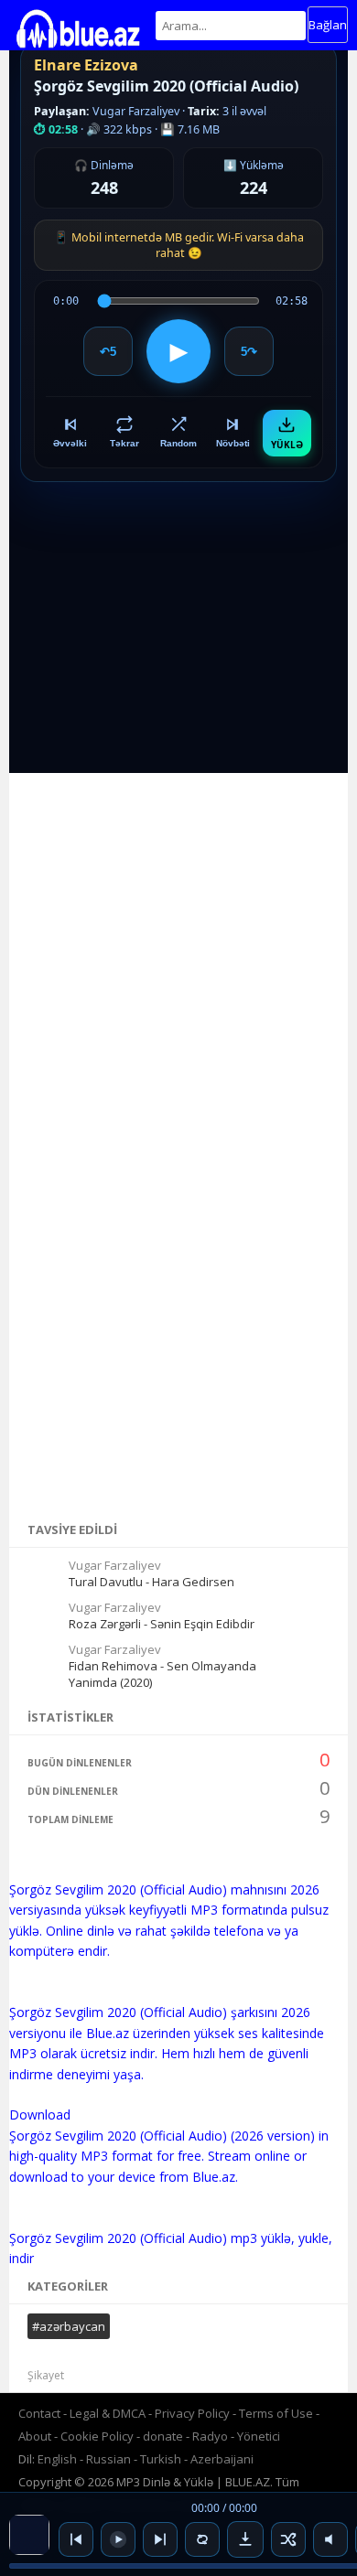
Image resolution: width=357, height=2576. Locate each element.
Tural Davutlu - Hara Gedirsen (151, 1582)
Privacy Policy (192, 2413)
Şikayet (46, 2375)
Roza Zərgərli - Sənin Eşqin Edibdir (162, 1624)
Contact (39, 2413)
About (35, 2436)
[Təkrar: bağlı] (202, 2539)
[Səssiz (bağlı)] (330, 2539)
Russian (108, 2459)
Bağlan (328, 25)
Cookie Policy (98, 2436)
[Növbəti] (160, 2539)
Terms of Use (276, 2413)
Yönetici (259, 2436)
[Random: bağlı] (288, 2539)
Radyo (210, 2436)
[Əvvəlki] (76, 2539)
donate (163, 2436)
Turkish (161, 2459)
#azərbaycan (69, 2326)
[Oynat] (118, 2539)
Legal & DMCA (108, 2413)
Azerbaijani (222, 2459)
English (57, 2459)
